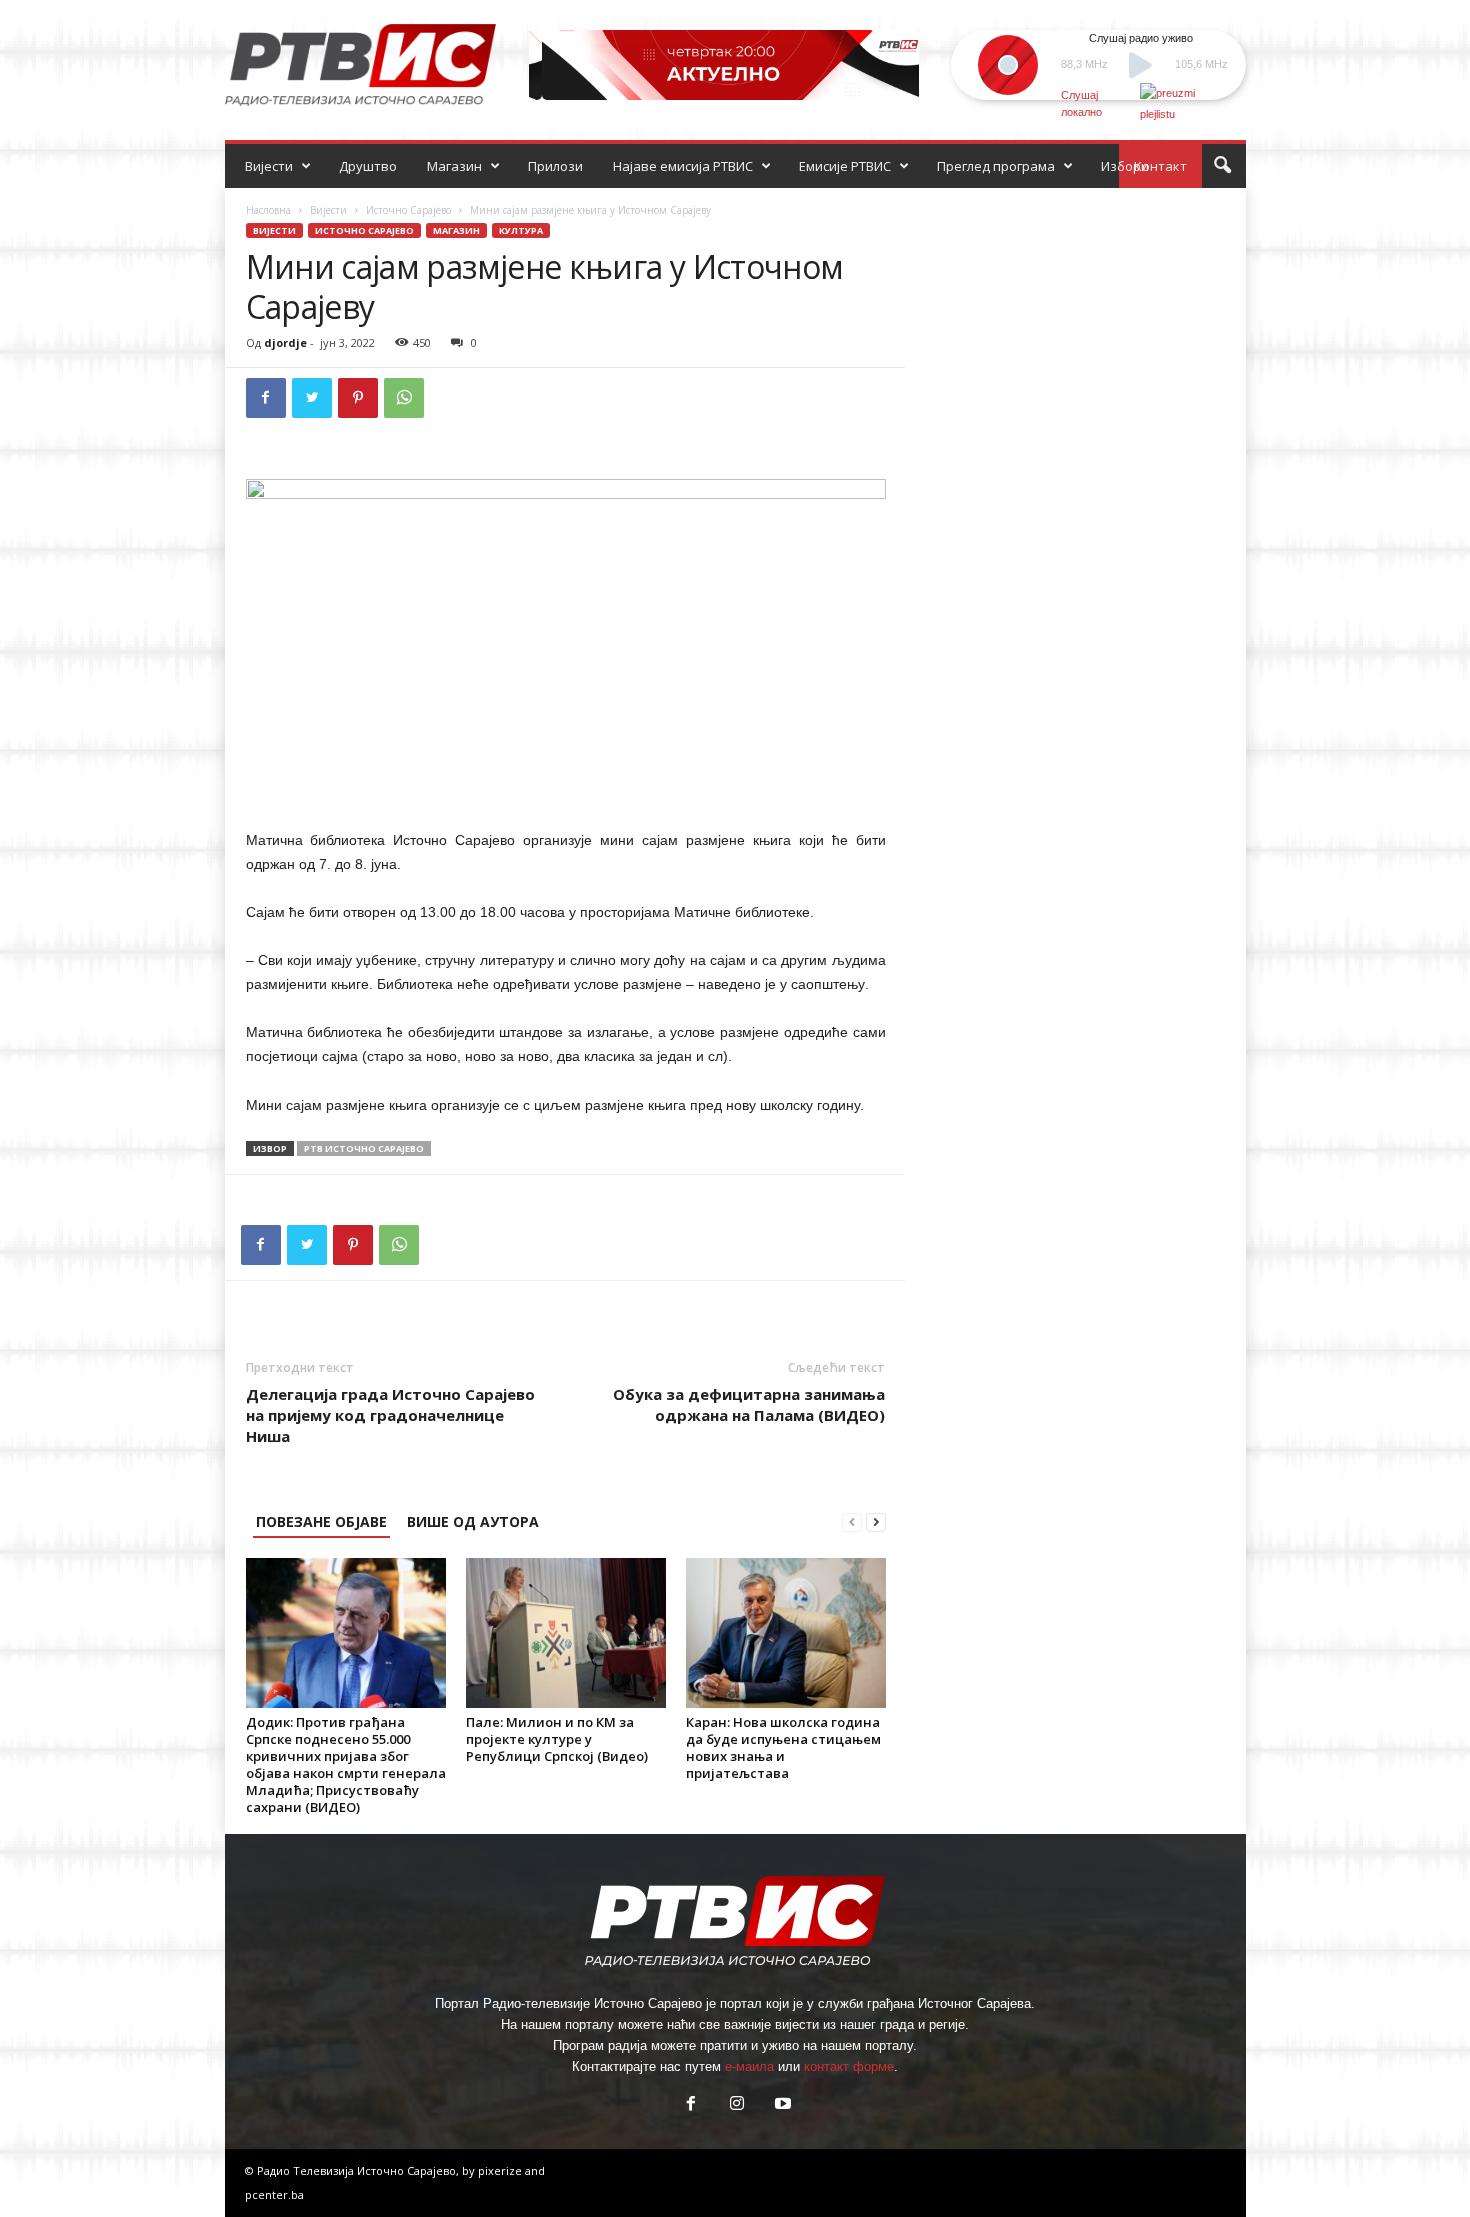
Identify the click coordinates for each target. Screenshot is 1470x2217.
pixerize (501, 2170)
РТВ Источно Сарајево (364, 1148)
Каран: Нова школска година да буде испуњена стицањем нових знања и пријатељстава (783, 1747)
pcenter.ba (274, 2194)
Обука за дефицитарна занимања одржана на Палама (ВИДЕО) (749, 1404)
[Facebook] (266, 398)
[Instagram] (737, 2105)
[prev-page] (852, 1521)
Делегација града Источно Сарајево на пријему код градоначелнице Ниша (390, 1415)
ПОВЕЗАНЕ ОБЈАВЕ (321, 1521)
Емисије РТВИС (845, 166)
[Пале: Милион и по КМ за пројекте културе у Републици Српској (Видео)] (566, 1633)
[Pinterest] (358, 398)
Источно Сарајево (408, 210)
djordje (285, 342)
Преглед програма (996, 166)
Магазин (454, 166)
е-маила (749, 2066)
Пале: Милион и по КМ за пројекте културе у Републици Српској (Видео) (557, 1739)
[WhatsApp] (404, 398)
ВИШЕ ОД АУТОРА (473, 1521)
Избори (1125, 166)
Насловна (268, 210)
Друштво (368, 166)
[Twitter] (312, 398)
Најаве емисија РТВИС (683, 166)
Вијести (269, 166)
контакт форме (849, 2066)
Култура (521, 230)
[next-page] (876, 1521)
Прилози (555, 166)
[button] (1222, 166)
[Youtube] (781, 2105)
